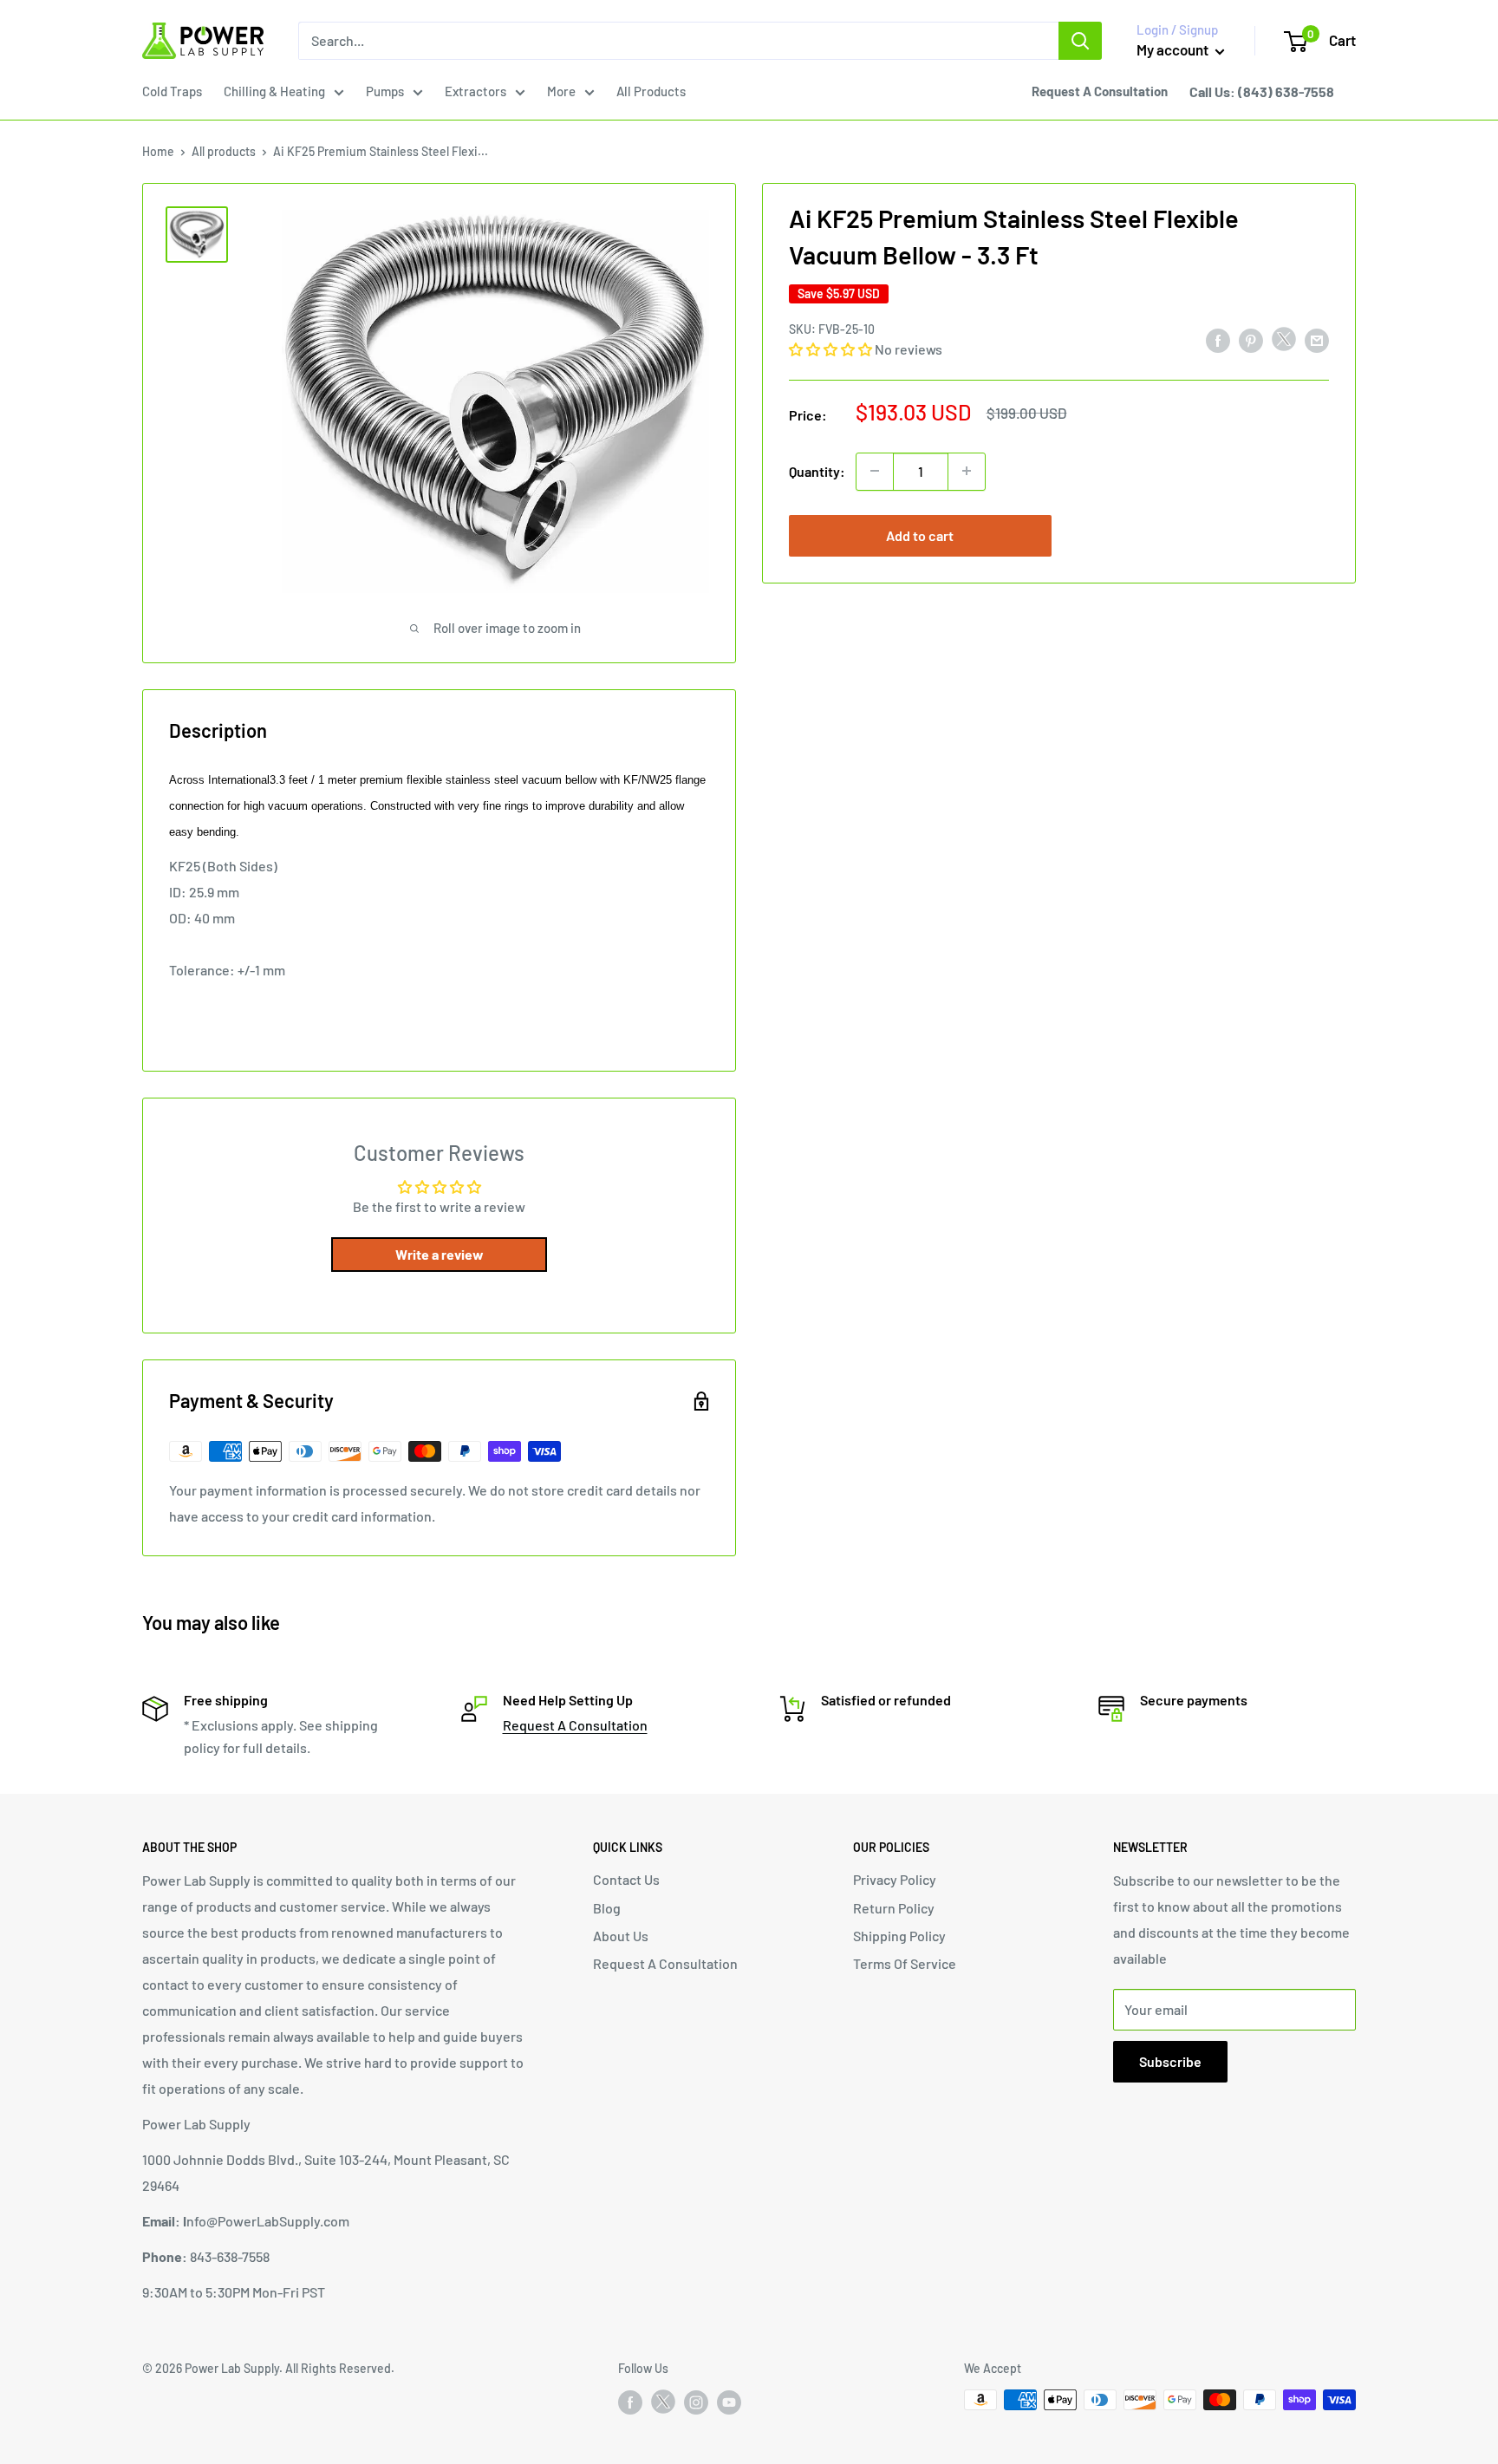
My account (1174, 49)
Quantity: (817, 470)
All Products (651, 91)
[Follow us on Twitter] (663, 2405)
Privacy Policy (895, 1879)
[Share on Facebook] (1218, 340)
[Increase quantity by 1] (967, 471)
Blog (607, 1908)
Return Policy (894, 1908)
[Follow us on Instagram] (696, 2402)
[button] (830, 348)
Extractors (475, 91)
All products (224, 151)
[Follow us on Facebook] (630, 2402)
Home (158, 151)
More (561, 91)
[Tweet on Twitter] (1284, 343)
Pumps (385, 91)
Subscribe (1170, 2061)
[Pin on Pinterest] (1251, 340)
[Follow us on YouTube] (729, 2402)
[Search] (1080, 41)
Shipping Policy (899, 1936)
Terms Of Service (905, 1963)
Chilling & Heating (274, 91)
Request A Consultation (575, 1725)
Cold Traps (172, 91)
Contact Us (626, 1879)
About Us (621, 1936)
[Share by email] (1317, 340)
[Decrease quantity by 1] (875, 471)
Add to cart (920, 535)
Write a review (440, 1254)
